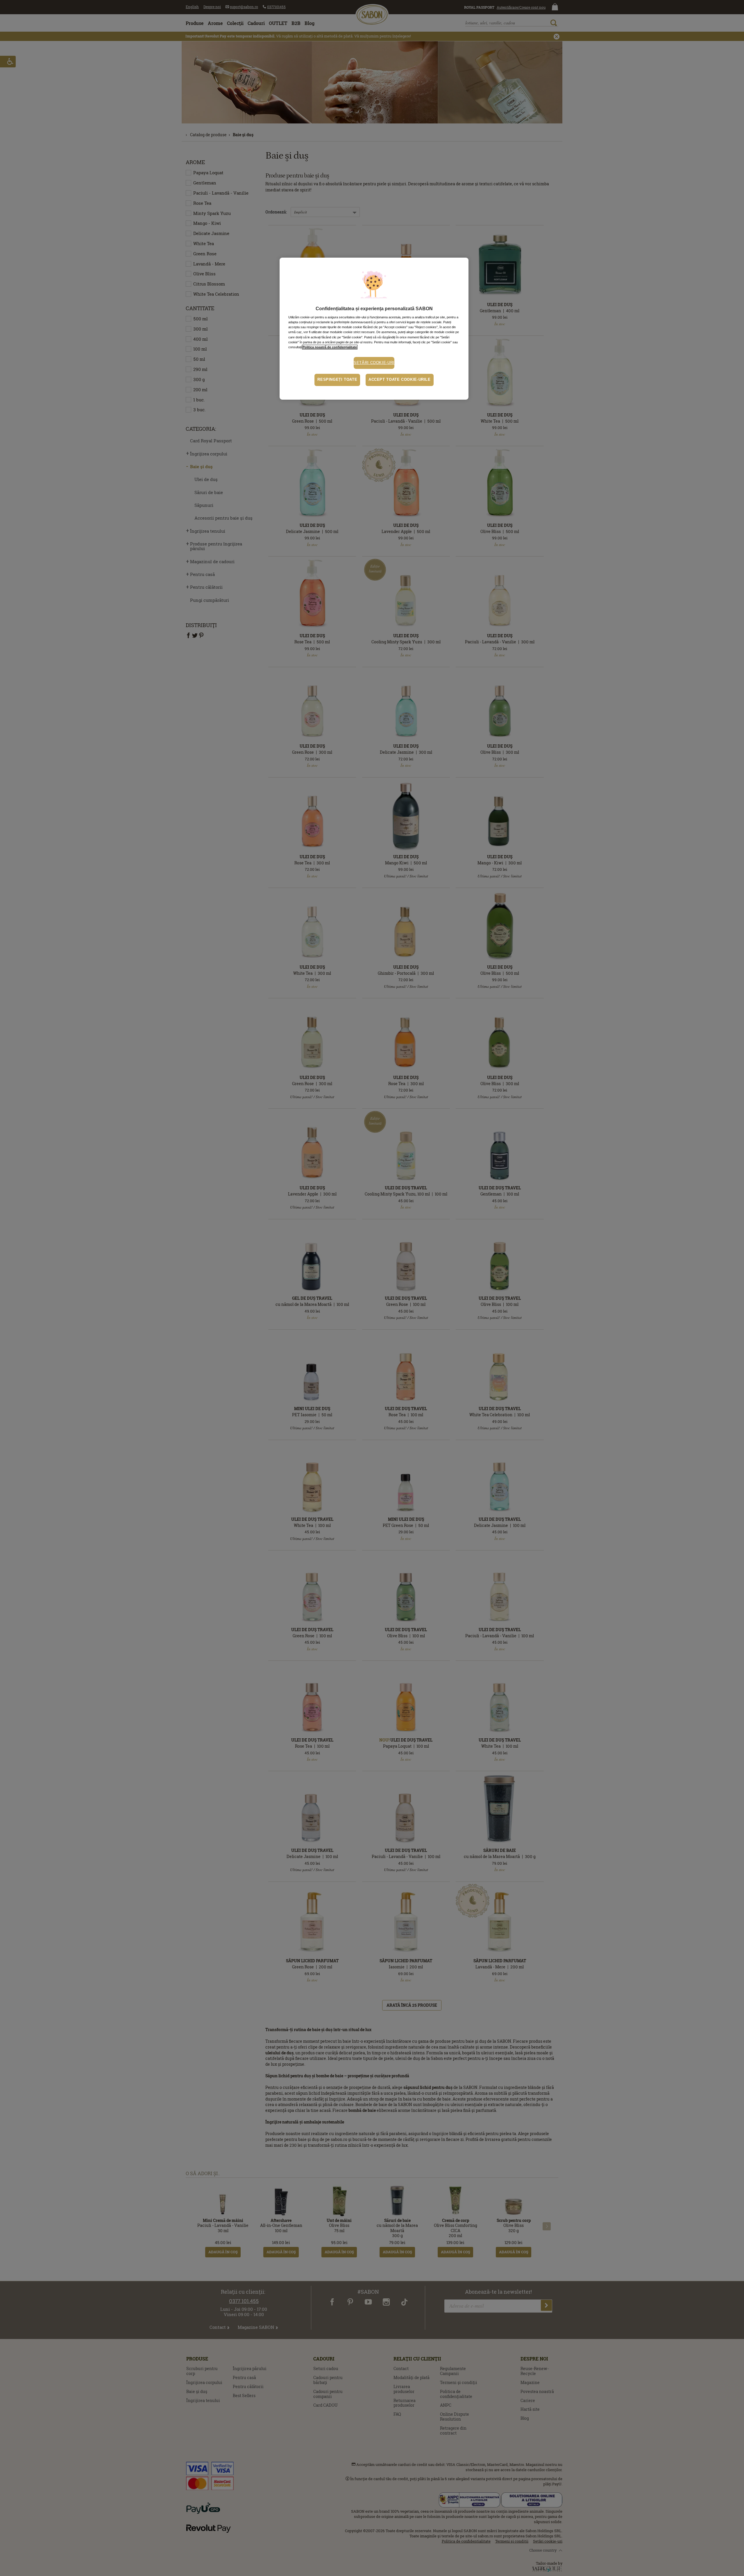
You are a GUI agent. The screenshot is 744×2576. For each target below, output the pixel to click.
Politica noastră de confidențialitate (330, 347)
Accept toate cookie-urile (400, 380)
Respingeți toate (337, 380)
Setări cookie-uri (374, 363)
